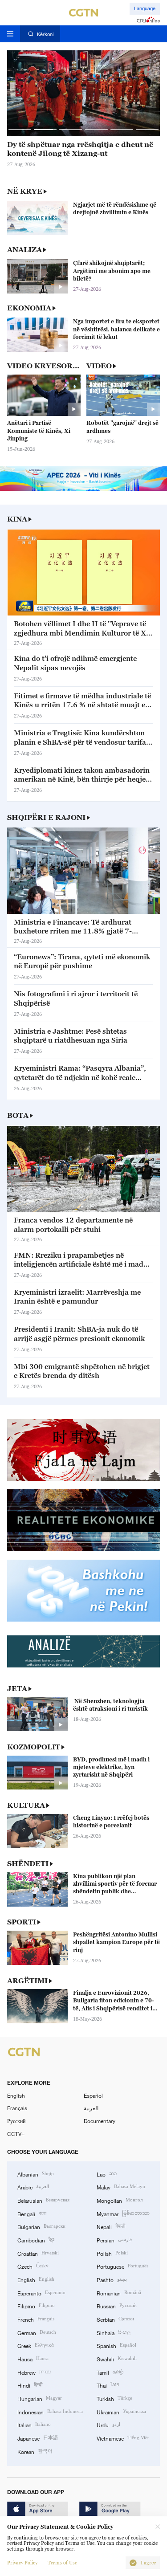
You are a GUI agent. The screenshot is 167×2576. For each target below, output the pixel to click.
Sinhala (114, 2332)
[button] (20, 129)
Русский (16, 2121)
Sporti (22, 1922)
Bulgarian (41, 2226)
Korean (35, 2451)
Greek (36, 2345)
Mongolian (120, 2200)
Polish (112, 2253)
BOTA (18, 1115)
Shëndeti (28, 1863)
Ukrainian (121, 2411)
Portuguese (122, 2266)
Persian (114, 2240)
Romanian (119, 2293)
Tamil (110, 2372)
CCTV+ (16, 2134)
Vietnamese (123, 2438)
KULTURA (26, 1805)
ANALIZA (24, 249)
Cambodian (36, 2240)
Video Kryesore (43, 366)
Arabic (33, 2187)
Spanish (116, 2345)
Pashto (112, 2279)
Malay (121, 2187)
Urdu (108, 2424)
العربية (91, 2108)
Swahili (117, 2358)
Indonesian (50, 2411)
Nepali (111, 2226)
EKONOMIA (29, 308)
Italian (34, 2424)
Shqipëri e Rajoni (46, 817)
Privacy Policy (22, 2563)
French (36, 2319)
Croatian (38, 2253)
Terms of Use (62, 2563)
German (37, 2332)
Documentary (100, 2121)
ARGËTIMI (27, 1981)
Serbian (115, 2319)
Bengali (32, 2213)
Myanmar (123, 2213)
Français (17, 2108)
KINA (17, 519)
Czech (33, 2266)
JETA (17, 1688)
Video (99, 366)
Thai (108, 2385)
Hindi (30, 2385)
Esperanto (41, 2293)
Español (93, 2095)
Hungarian (40, 2398)
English (16, 2095)
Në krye (25, 191)
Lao (107, 2174)
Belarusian (43, 2200)
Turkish (114, 2398)
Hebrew (34, 2372)
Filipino (36, 2305)
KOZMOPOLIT (34, 1747)
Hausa (33, 2358)
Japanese (38, 2438)
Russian (117, 2305)
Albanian (36, 2174)
